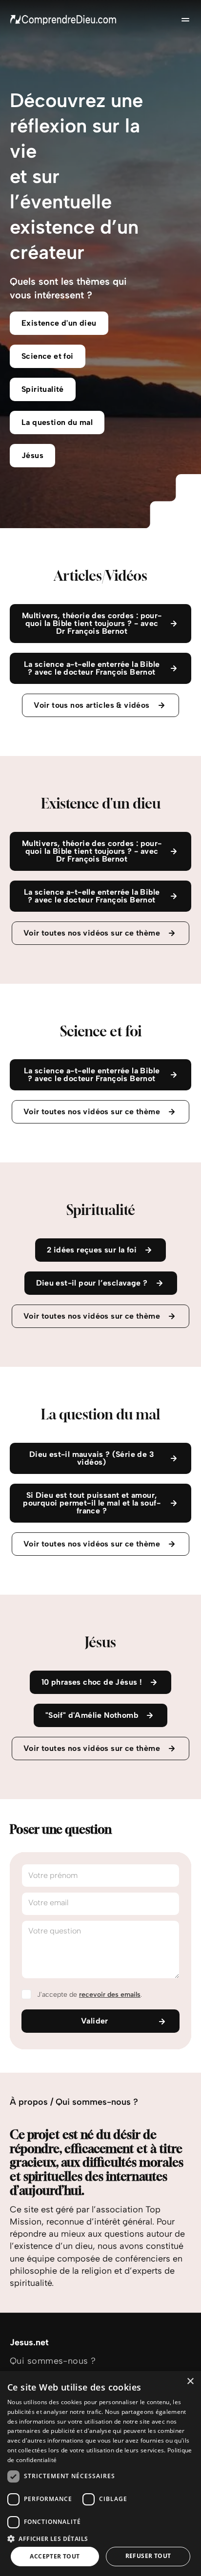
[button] (100, 2538)
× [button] (190, 2382)
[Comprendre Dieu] (63, 19)
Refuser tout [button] (148, 2556)
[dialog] (100, 2474)
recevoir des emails (110, 1995)
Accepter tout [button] (55, 2556)
